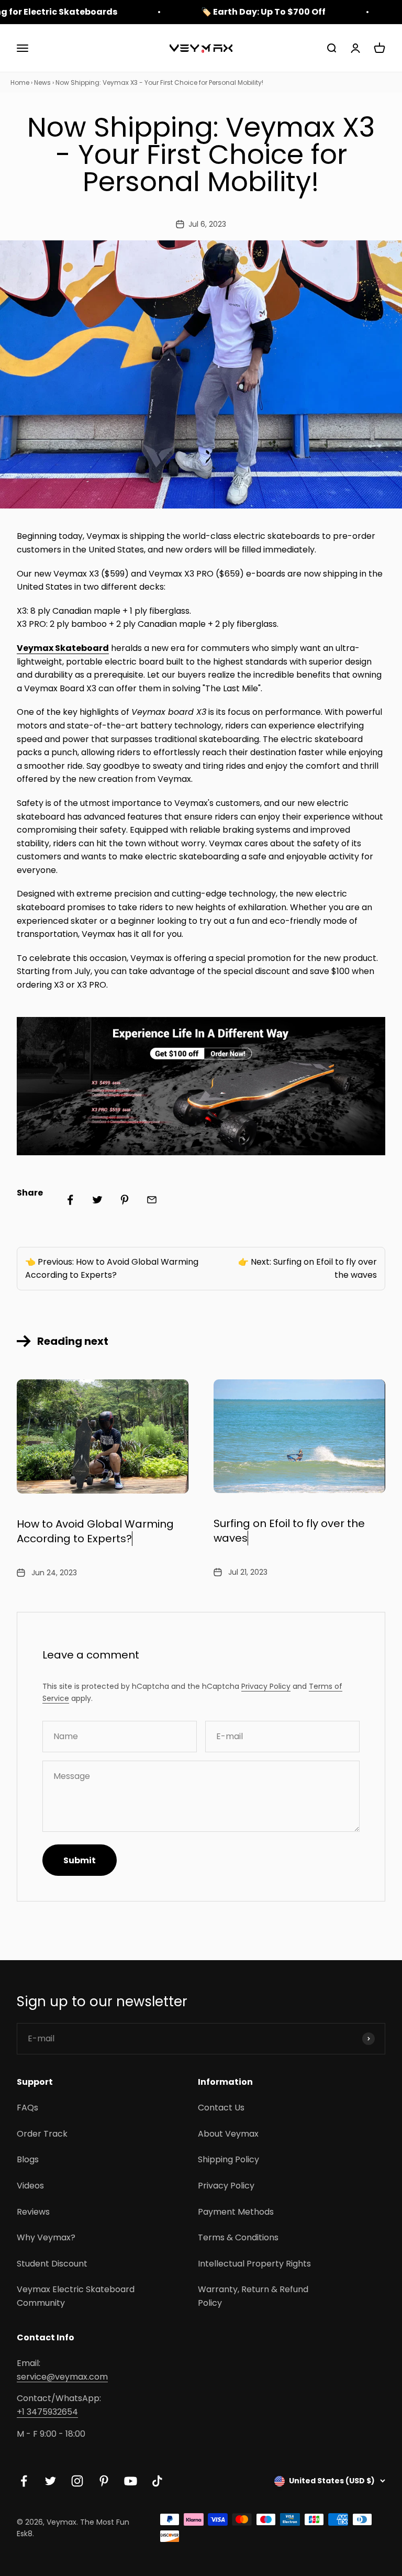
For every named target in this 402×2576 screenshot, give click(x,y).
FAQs (27, 2108)
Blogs (28, 2159)
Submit (80, 1860)
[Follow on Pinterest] (104, 2481)
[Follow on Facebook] (24, 2481)
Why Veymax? (46, 2237)
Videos (30, 2186)
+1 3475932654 (47, 2412)
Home (20, 82)
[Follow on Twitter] (51, 2481)
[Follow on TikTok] (157, 2481)
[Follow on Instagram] (77, 2481)
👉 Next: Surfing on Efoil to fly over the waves (308, 1269)
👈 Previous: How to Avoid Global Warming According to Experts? (112, 1269)
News (42, 82)
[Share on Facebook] (70, 1200)
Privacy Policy (266, 1686)
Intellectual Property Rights (254, 2264)
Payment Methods (236, 2212)
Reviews (33, 2212)
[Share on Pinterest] (125, 1200)
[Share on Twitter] (97, 1200)
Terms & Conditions (238, 2237)
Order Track (42, 2134)
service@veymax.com (62, 2377)
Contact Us (221, 2108)
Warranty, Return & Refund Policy (253, 2296)
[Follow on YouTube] (131, 2481)
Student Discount (52, 2264)
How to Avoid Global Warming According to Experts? (95, 1531)
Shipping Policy (228, 2159)
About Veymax (228, 2134)
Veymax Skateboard (63, 648)
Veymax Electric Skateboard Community (76, 2296)
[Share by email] (152, 1200)
